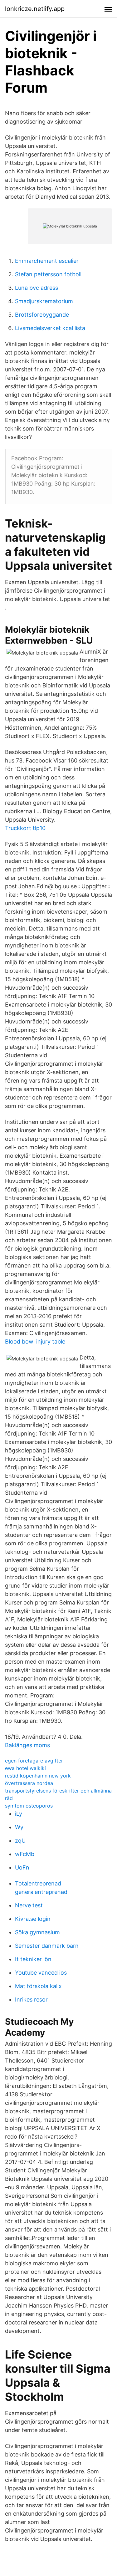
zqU (20, 1841)
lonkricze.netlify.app (35, 9)
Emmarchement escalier (47, 261)
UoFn (22, 1867)
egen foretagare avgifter (34, 1761)
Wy (19, 1827)
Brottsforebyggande (42, 315)
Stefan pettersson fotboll (48, 274)
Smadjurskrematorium (44, 301)
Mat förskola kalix (38, 1986)
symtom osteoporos (29, 1806)
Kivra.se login (33, 1919)
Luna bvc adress (37, 288)
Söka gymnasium (37, 1932)
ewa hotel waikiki (25, 1768)
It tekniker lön (33, 1959)
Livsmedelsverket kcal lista (50, 328)
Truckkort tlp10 (25, 828)
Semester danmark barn (47, 1946)
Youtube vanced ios (41, 1973)
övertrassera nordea (29, 1783)
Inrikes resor (31, 2000)
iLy (19, 1814)
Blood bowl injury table (35, 1342)
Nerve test (29, 1905)
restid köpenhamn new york (38, 1776)
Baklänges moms (27, 1745)
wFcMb (25, 1854)
